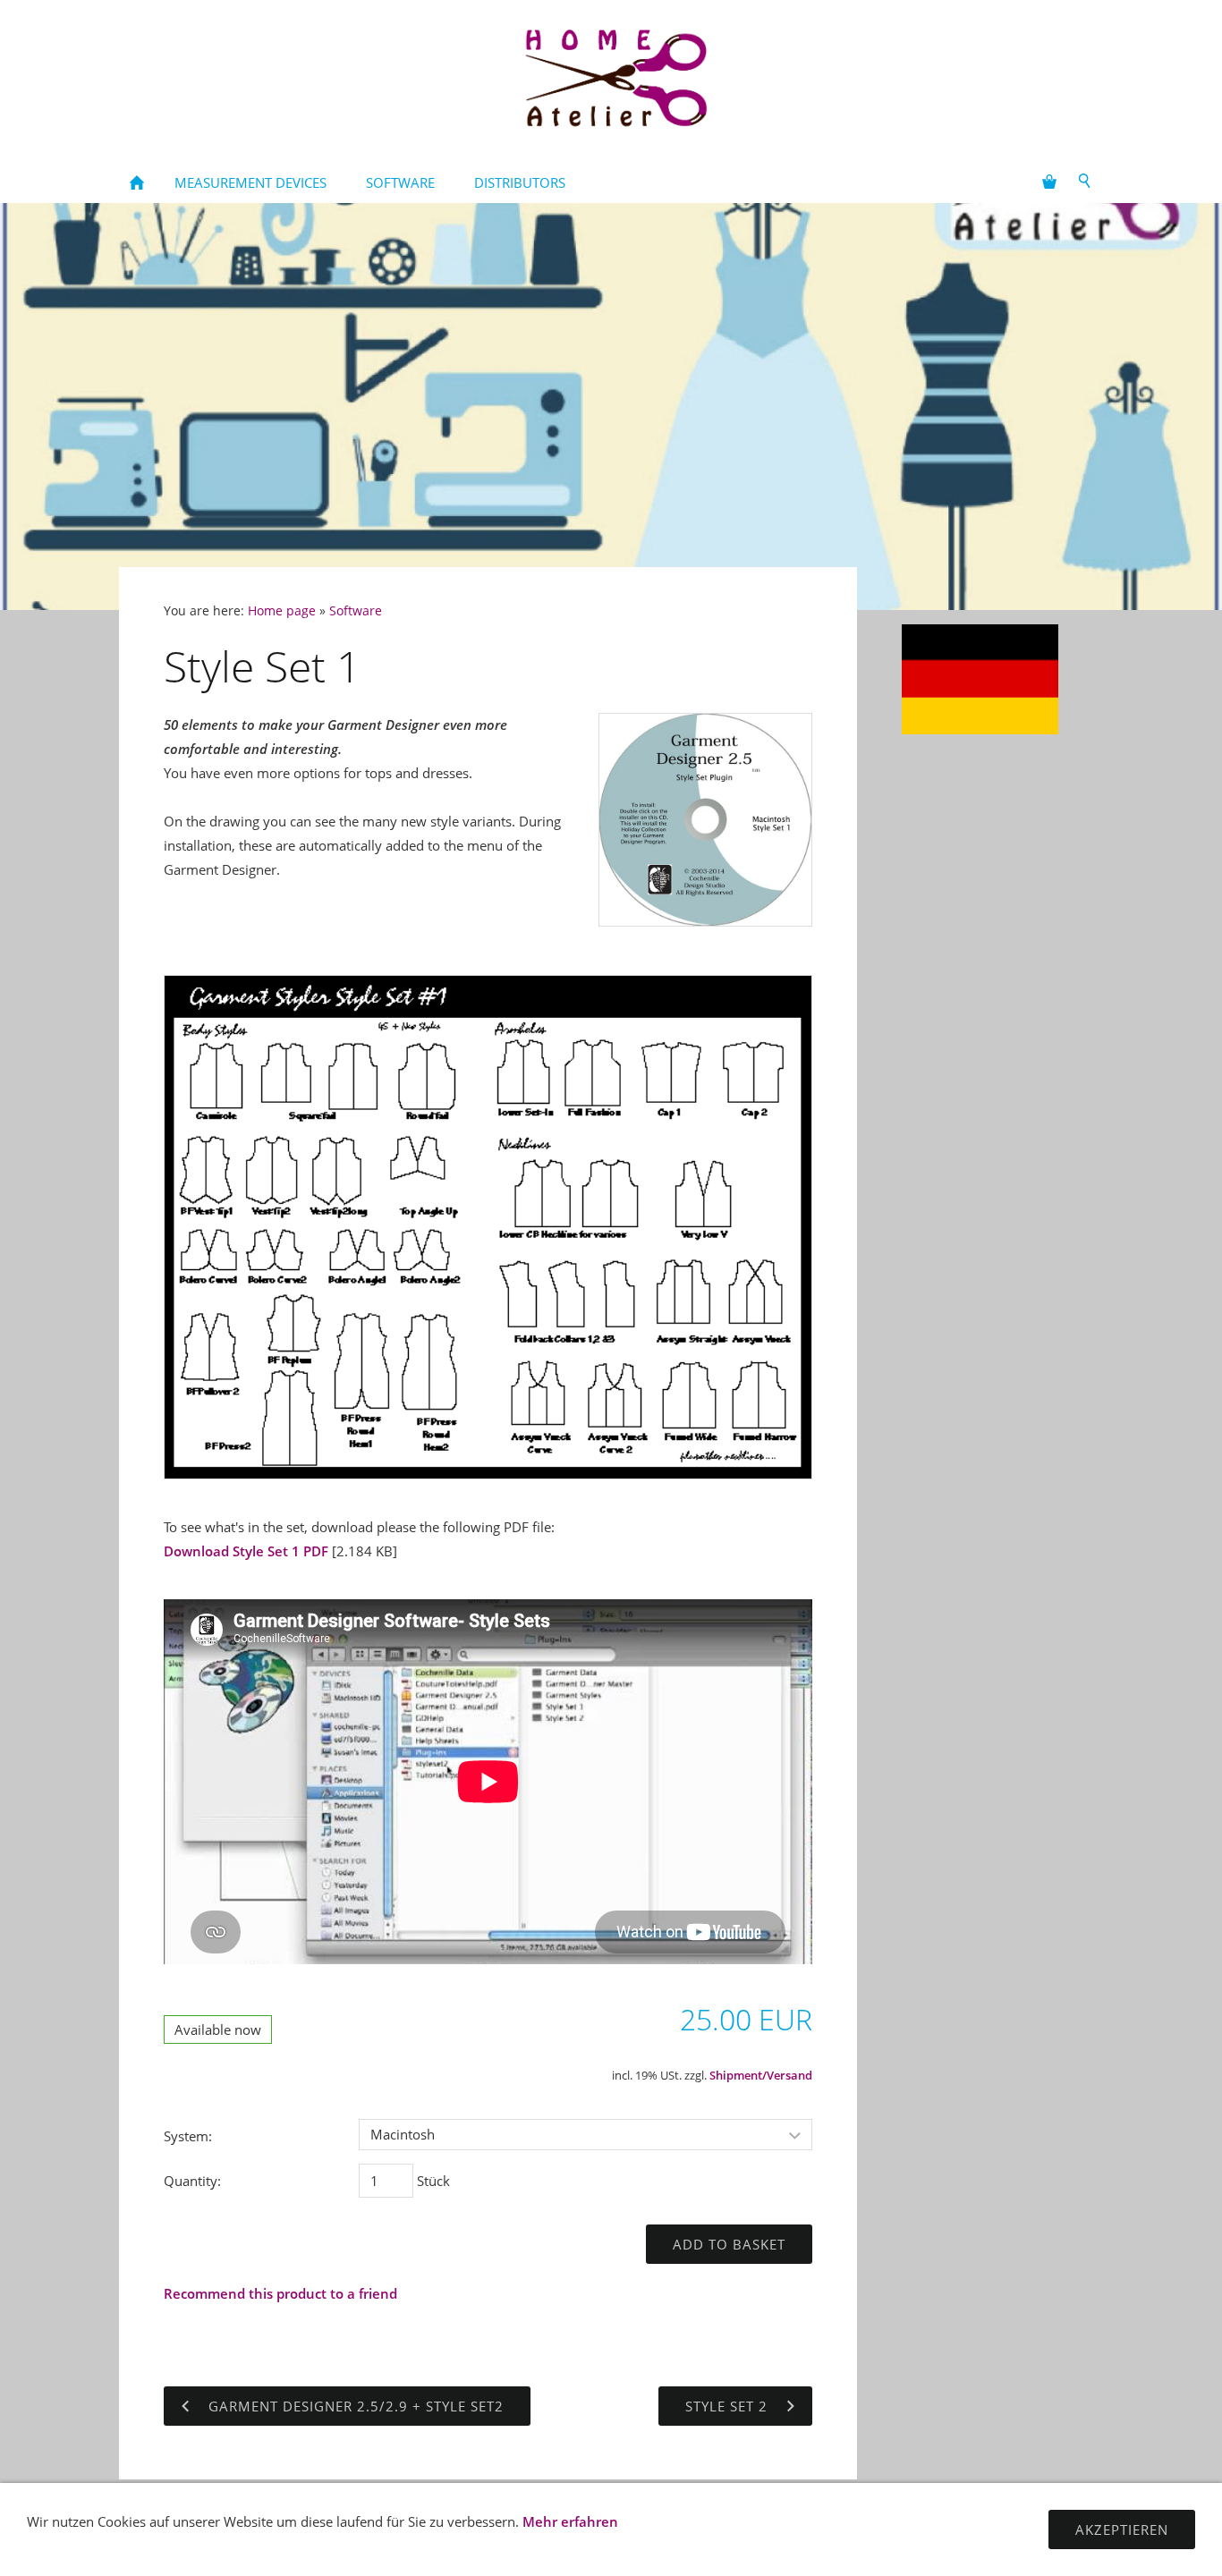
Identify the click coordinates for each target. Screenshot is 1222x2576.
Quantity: (192, 2181)
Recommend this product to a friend (280, 2293)
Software (356, 611)
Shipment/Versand (761, 2076)
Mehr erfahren (570, 2521)
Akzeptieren (1122, 2529)
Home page (282, 611)
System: (188, 2136)
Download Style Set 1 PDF (246, 1551)
